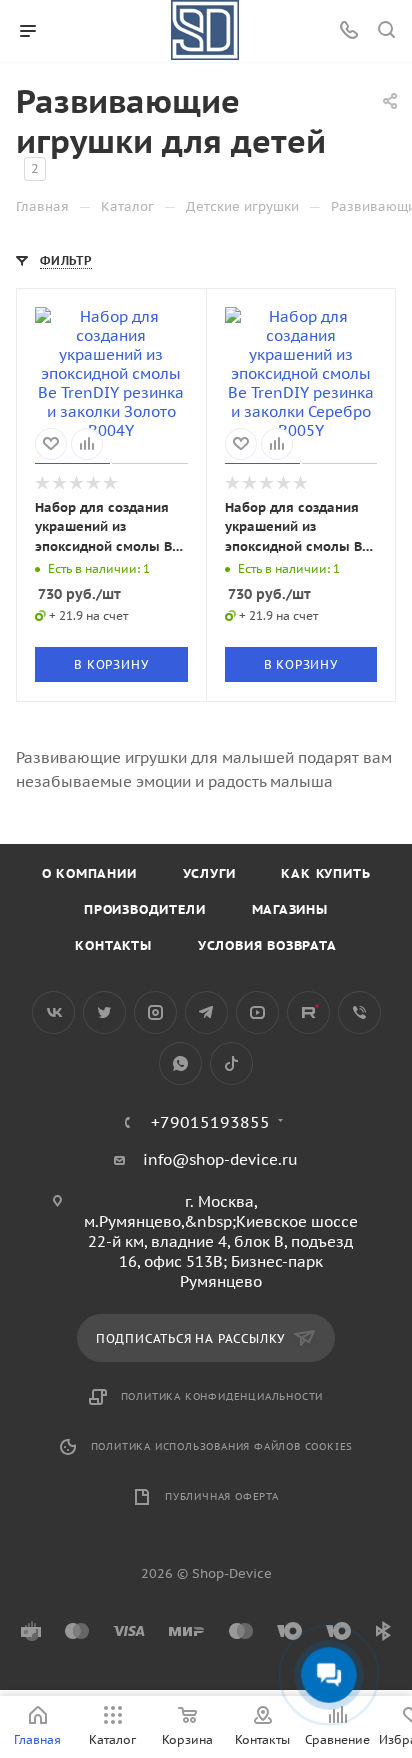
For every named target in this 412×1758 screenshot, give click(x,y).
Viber (359, 1012)
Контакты (113, 945)
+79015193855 (210, 1122)
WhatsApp (180, 1063)
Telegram (206, 1012)
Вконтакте (53, 1012)
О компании (89, 873)
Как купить (325, 873)
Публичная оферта (222, 1496)
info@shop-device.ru (220, 1159)
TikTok (231, 1063)
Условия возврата (267, 945)
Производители (144, 909)
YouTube (257, 1012)
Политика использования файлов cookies (222, 1446)
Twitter (104, 1012)
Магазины (290, 909)
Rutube (308, 1012)
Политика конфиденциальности (222, 1396)
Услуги (209, 873)
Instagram (155, 1012)
